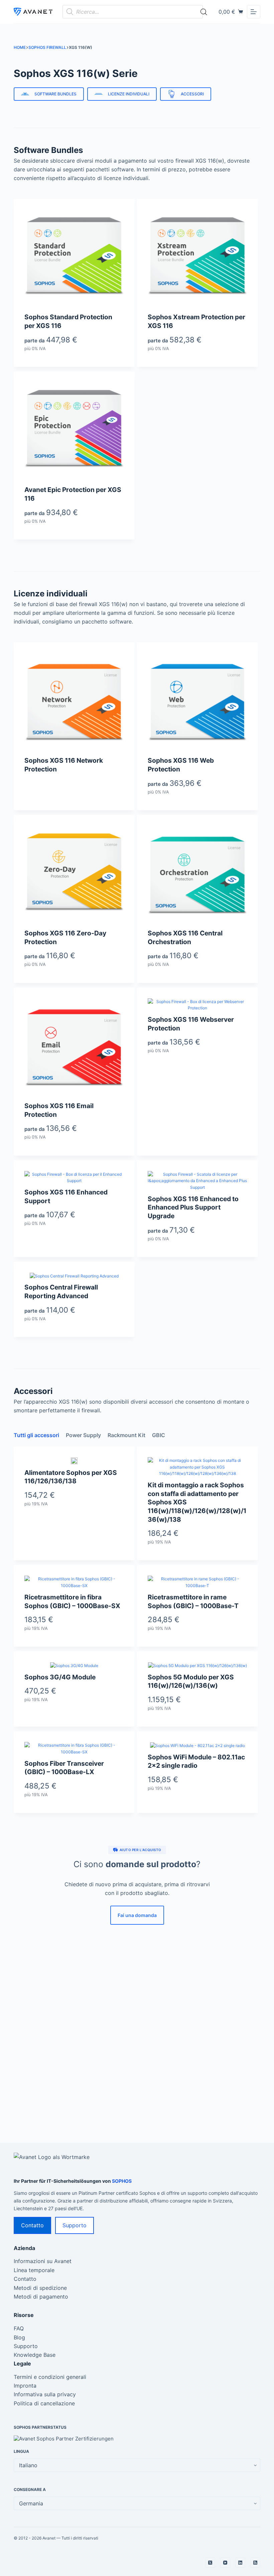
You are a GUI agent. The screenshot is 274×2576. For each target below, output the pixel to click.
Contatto (32, 2225)
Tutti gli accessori (36, 1435)
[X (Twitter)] (210, 2563)
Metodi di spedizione (40, 2288)
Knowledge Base (35, 2355)
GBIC (159, 1435)
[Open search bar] (204, 12)
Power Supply (83, 1435)
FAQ (19, 2328)
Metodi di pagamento (41, 2297)
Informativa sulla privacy (45, 2394)
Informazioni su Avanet (43, 2261)
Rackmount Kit (126, 1435)
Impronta (25, 2386)
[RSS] (255, 2563)
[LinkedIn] (240, 2563)
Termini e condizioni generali (50, 2377)
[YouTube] (225, 2563)
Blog (19, 2337)
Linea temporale (34, 2270)
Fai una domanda (137, 1915)
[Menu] (254, 12)
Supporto (75, 2225)
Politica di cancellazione (44, 2403)
